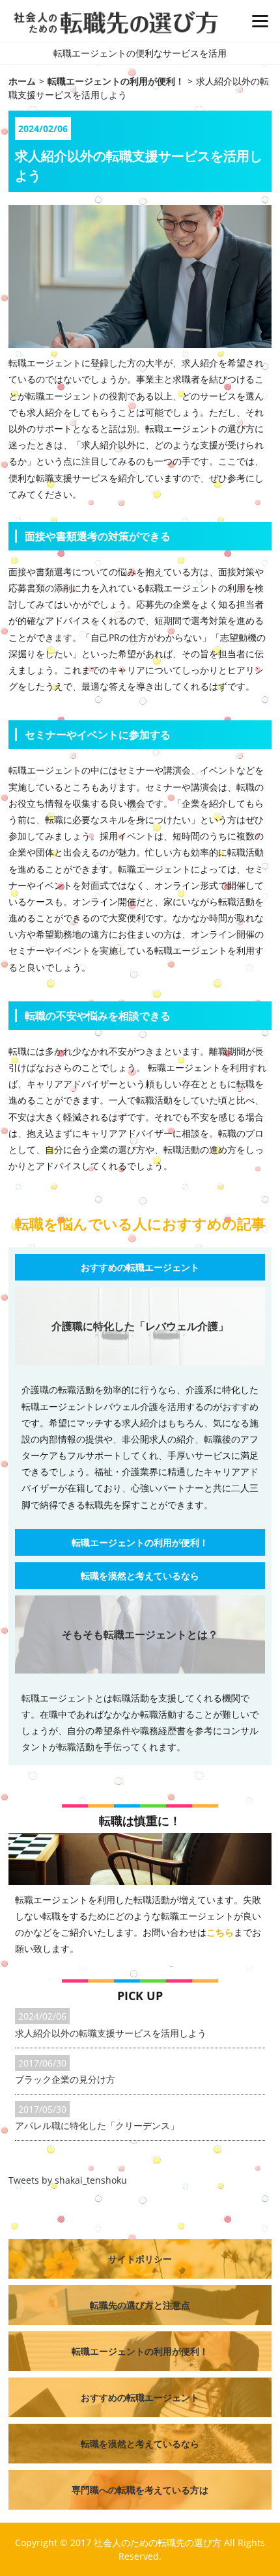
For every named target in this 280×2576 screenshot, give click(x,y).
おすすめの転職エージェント (140, 1267)
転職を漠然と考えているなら (140, 1576)
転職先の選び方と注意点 (140, 2305)
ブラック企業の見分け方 (65, 2079)
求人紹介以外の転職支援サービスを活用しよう (111, 2033)
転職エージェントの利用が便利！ (140, 1542)
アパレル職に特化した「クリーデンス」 (97, 2125)
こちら (220, 1932)
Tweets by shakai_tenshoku (68, 2180)
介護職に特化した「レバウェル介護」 (140, 1326)
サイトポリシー (140, 2259)
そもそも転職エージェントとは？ (140, 1634)
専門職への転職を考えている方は (140, 2490)
